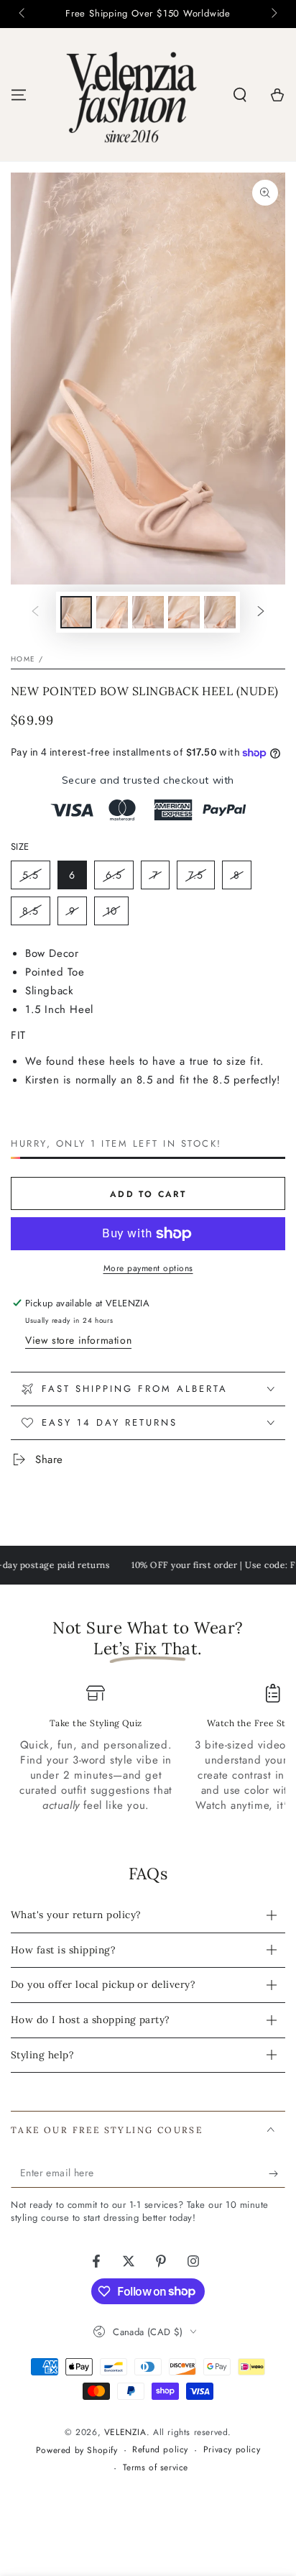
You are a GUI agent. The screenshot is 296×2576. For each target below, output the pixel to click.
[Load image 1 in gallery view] (76, 612)
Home (23, 659)
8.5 (36, 915)
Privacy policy (232, 2450)
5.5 (36, 879)
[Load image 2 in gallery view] (112, 612)
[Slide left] (23, 14)
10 (117, 915)
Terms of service (156, 2468)
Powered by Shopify (77, 2451)
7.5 (201, 879)
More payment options (148, 1268)
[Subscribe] (277, 2173)
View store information (78, 1340)
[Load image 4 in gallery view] (184, 612)
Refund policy (160, 2450)
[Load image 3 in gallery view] (148, 612)
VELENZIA (125, 2432)
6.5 (119, 879)
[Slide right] (273, 14)
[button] (240, 95)
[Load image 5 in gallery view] (220, 612)
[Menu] (19, 95)
